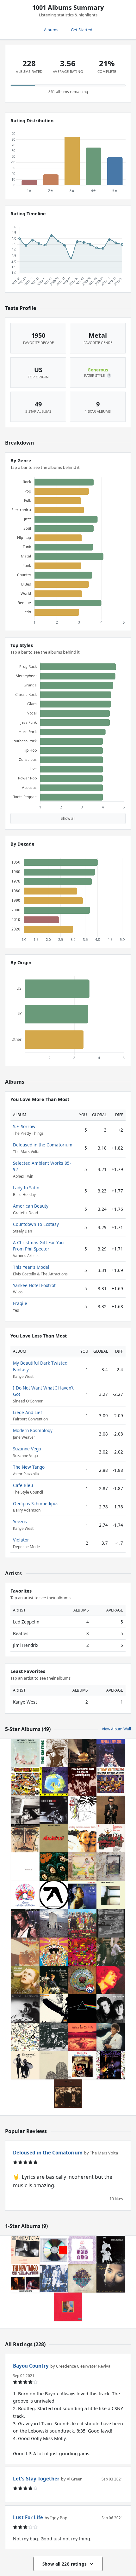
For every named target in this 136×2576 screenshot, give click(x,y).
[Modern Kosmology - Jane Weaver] (82, 2278)
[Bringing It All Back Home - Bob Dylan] (82, 2065)
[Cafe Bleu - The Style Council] (54, 2278)
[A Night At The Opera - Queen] (25, 1895)
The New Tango (29, 1467)
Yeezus (20, 1521)
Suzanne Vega (27, 1449)
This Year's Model (31, 1267)
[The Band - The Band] (68, 2094)
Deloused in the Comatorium (43, 1145)
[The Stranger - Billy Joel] (25, 2008)
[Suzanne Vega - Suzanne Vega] (25, 2250)
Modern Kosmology (33, 1430)
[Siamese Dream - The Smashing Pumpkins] (82, 1838)
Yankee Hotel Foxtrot (34, 1285)
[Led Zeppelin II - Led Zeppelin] (25, 1952)
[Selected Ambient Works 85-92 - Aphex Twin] (54, 1895)
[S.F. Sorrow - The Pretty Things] (82, 1810)
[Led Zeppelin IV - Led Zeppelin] (111, 1867)
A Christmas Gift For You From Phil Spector (38, 1246)
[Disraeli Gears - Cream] (82, 1952)
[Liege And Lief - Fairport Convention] (82, 2250)
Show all (68, 818)
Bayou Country (31, 2366)
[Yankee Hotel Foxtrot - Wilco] (54, 2065)
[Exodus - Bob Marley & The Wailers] (54, 1838)
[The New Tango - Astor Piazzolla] (25, 2278)
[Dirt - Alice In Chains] (82, 2037)
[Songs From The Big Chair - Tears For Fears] (111, 2008)
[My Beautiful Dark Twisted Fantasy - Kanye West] (68, 2307)
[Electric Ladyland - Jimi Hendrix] (111, 1980)
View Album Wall (116, 1729)
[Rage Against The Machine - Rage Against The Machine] (111, 1923)
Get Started (82, 30)
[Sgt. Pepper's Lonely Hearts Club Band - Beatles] (82, 1923)
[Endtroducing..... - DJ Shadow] (111, 1952)
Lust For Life (28, 2517)
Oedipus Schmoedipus (36, 1504)
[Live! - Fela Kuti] (82, 1781)
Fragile (20, 1303)
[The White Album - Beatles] (25, 1867)
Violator (21, 1540)
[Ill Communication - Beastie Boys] (25, 1810)
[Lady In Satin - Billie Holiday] (82, 1895)
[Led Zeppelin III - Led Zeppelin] (25, 2037)
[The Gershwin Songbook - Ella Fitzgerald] (25, 1838)
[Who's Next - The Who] (54, 1923)
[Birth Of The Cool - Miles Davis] (54, 1810)
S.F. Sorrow (24, 1126)
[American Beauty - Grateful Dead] (82, 1980)
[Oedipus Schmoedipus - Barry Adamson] (111, 2250)
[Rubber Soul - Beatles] (54, 1867)
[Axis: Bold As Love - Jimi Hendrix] (54, 1952)
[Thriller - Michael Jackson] (111, 2037)
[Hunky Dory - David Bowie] (25, 1980)
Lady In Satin (26, 1188)
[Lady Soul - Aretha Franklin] (111, 1753)
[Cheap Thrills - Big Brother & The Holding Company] (25, 1781)
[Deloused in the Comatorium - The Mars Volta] (82, 1753)
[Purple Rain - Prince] (111, 2065)
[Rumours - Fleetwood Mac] (25, 2065)
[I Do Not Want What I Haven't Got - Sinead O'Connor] (111, 2278)
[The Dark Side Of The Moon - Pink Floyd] (82, 2008)
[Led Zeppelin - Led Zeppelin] (54, 2008)
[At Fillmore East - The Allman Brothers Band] (54, 2037)
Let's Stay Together (36, 2479)
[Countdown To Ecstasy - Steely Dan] (25, 1753)
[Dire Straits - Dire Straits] (111, 1895)
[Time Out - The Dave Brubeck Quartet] (111, 1781)
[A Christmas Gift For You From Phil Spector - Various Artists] (111, 1838)
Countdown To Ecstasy (36, 1224)
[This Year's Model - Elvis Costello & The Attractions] (111, 1810)
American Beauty (31, 1206)
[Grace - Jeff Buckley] (25, 1923)
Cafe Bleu (23, 1485)
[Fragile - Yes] (54, 1781)
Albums (51, 30)
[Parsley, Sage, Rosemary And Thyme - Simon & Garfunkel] (54, 1980)
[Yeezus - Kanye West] (54, 2250)
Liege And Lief (28, 1412)
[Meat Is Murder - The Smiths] (54, 1753)
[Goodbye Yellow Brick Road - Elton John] (82, 1867)
